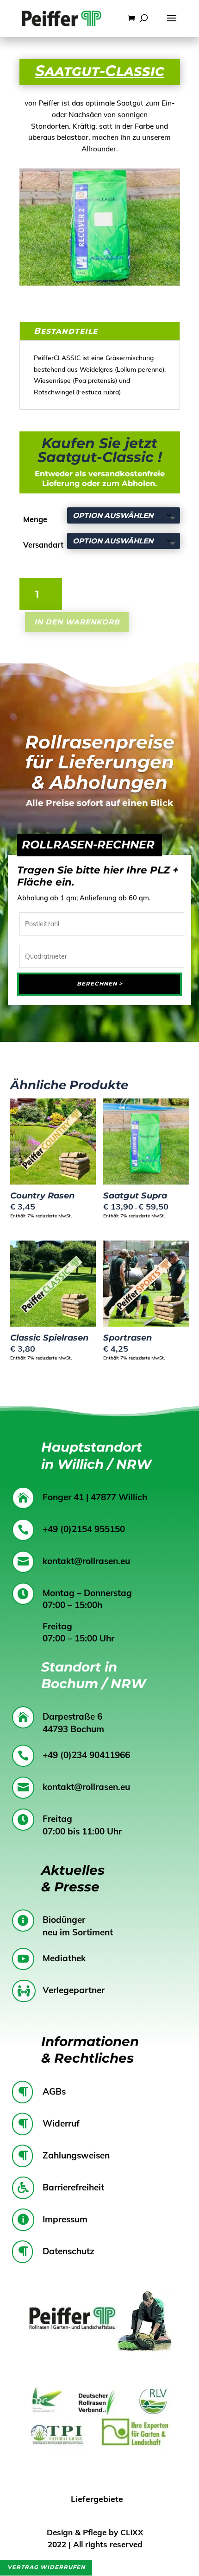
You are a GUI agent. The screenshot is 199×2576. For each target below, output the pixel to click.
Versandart (43, 545)
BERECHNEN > (100, 984)
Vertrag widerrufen (46, 2567)
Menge (35, 519)
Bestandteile (66, 331)
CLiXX (132, 2532)
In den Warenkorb (77, 622)
